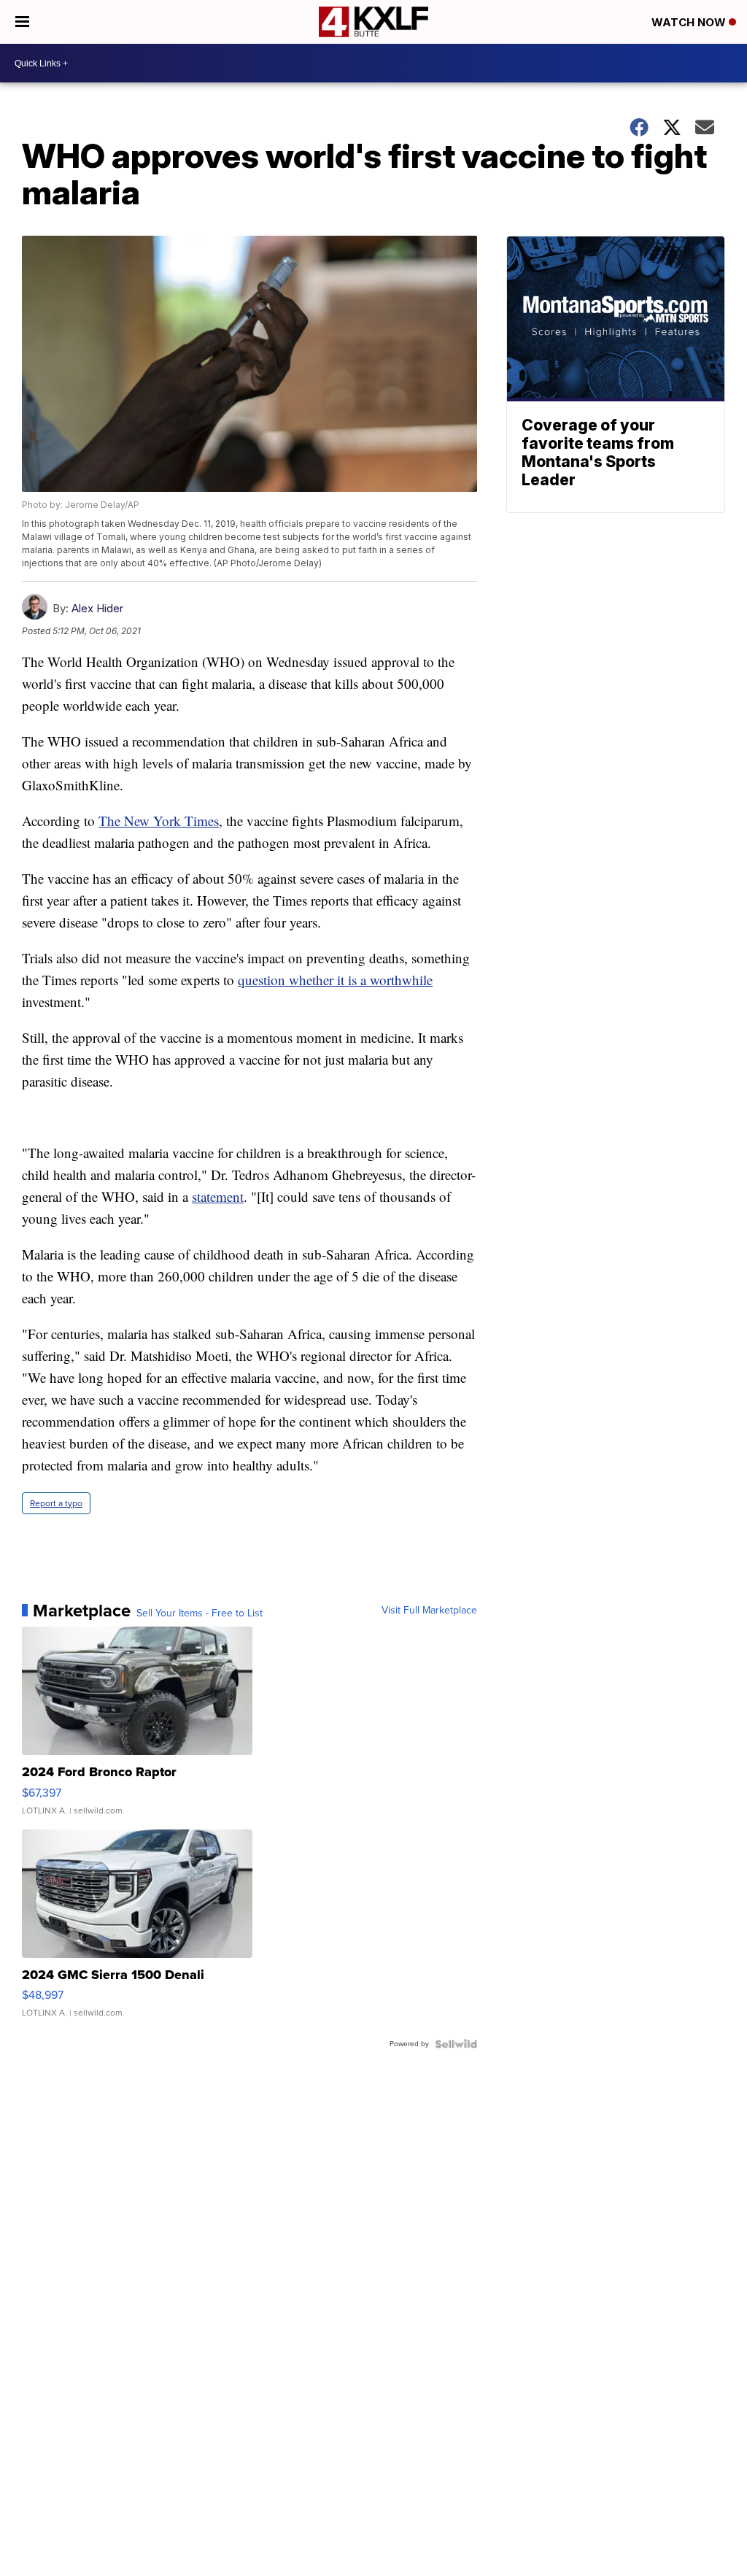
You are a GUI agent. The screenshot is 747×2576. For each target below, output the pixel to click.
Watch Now (690, 22)
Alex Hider (97, 608)
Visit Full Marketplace (429, 1611)
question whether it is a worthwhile (335, 980)
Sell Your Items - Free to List (200, 1613)
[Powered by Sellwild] (456, 2044)
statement (218, 1196)
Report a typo (56, 1503)
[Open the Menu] (22, 22)
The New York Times (159, 821)
